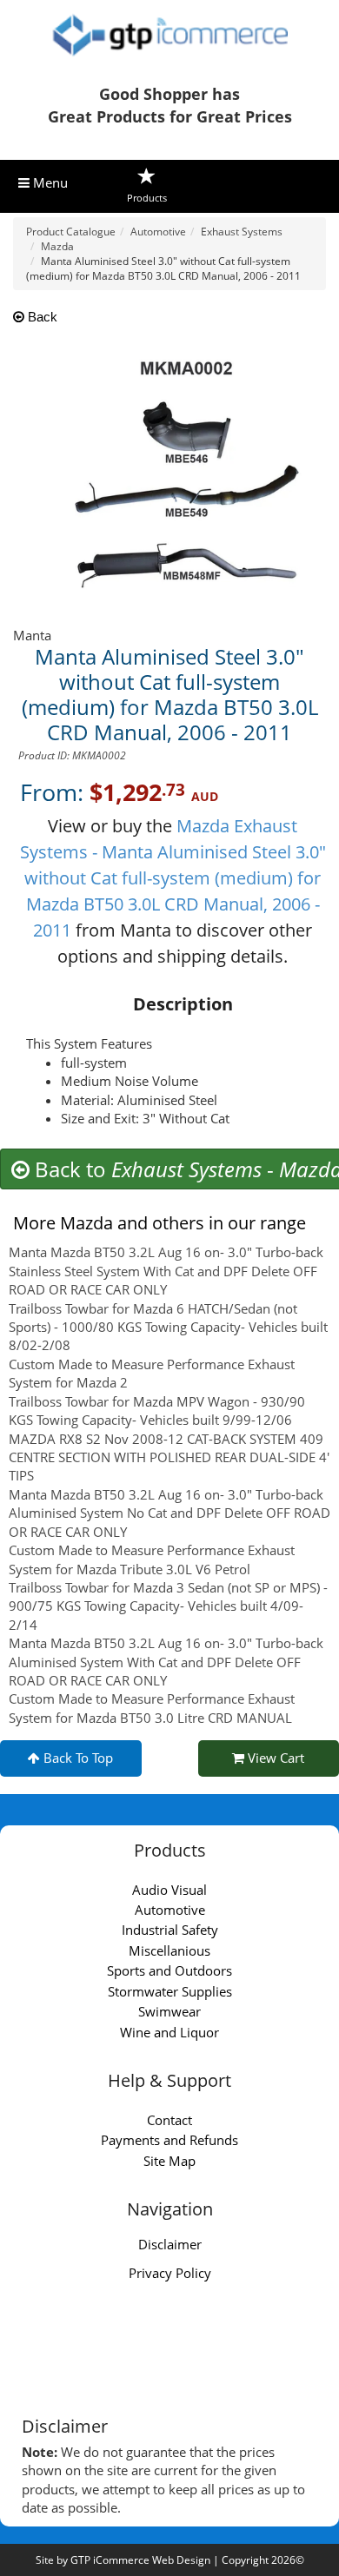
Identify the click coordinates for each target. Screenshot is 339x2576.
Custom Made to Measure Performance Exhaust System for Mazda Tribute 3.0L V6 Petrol (152, 1559)
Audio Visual (169, 1890)
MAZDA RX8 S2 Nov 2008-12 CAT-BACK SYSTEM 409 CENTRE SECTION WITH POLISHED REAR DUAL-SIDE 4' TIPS (169, 1457)
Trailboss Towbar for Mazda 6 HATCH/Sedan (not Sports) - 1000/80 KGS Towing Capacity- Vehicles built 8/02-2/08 (168, 1327)
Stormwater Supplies (170, 1991)
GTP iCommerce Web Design (140, 2560)
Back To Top (76, 1758)
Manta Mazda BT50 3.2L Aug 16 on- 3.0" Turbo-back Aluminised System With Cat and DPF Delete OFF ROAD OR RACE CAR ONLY (166, 1662)
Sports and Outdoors (169, 1970)
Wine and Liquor (169, 2032)
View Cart (274, 1758)
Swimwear (169, 2011)
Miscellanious (169, 1950)
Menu (49, 182)
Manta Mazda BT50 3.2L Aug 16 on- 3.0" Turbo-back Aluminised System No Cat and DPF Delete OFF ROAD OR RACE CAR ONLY (169, 1513)
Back (41, 317)
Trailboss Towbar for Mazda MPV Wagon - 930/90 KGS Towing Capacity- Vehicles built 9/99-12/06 (157, 1411)
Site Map (169, 2161)
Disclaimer (170, 2244)
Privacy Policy (170, 2273)
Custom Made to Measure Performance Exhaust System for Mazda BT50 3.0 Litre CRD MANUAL (152, 1708)
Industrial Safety (170, 1930)
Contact (169, 2120)
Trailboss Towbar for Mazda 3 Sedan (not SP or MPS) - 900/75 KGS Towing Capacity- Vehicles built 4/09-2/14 (168, 1606)
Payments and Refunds (169, 2140)
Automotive (170, 1910)
